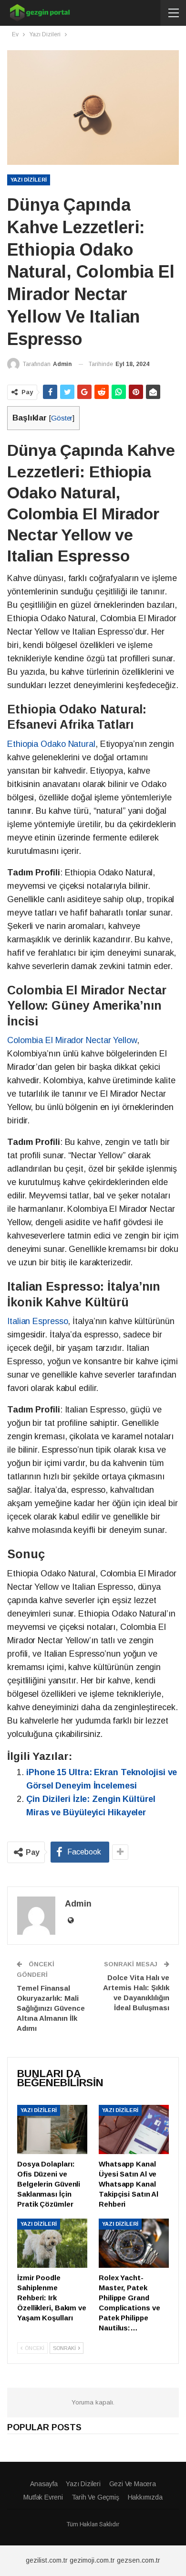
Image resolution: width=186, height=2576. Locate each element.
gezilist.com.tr (47, 2560)
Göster (62, 418)
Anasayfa (44, 2484)
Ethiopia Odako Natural (51, 744)
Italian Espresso (37, 1321)
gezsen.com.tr (139, 2560)
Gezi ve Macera (133, 2484)
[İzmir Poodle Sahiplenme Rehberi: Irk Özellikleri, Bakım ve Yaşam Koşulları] (52, 2243)
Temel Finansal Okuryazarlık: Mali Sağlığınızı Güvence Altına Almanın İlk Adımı (51, 2008)
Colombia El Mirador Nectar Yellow (72, 1040)
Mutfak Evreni (43, 2497)
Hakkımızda (145, 2497)
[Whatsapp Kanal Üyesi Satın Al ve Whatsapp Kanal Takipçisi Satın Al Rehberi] (134, 2129)
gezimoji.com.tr (92, 2560)
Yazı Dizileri (29, 180)
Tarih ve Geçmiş (95, 2497)
